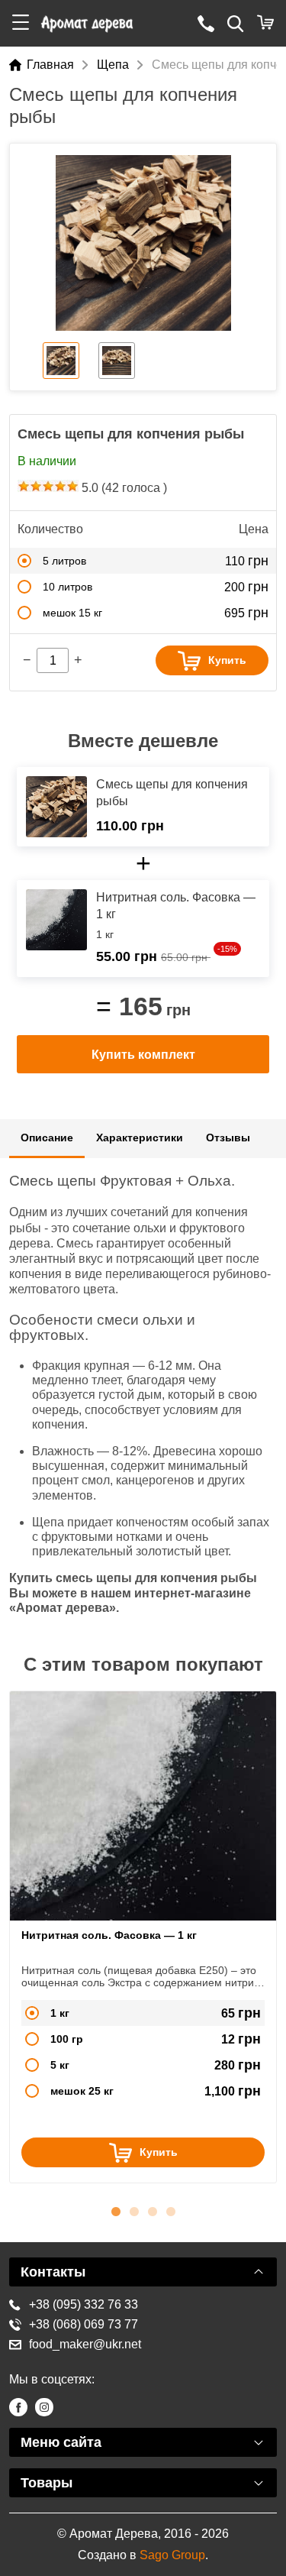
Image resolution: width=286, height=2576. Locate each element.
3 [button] (153, 2209)
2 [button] (134, 2209)
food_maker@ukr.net (85, 2344)
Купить (227, 660)
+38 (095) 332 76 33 (84, 2304)
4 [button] (171, 2209)
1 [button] (116, 2209)
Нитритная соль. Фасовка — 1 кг (109, 1935)
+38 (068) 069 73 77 (84, 2324)
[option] (143, 243)
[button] (21, 23)
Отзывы (228, 1138)
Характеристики (140, 1138)
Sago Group (172, 2555)
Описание (47, 1138)
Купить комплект (143, 1055)
